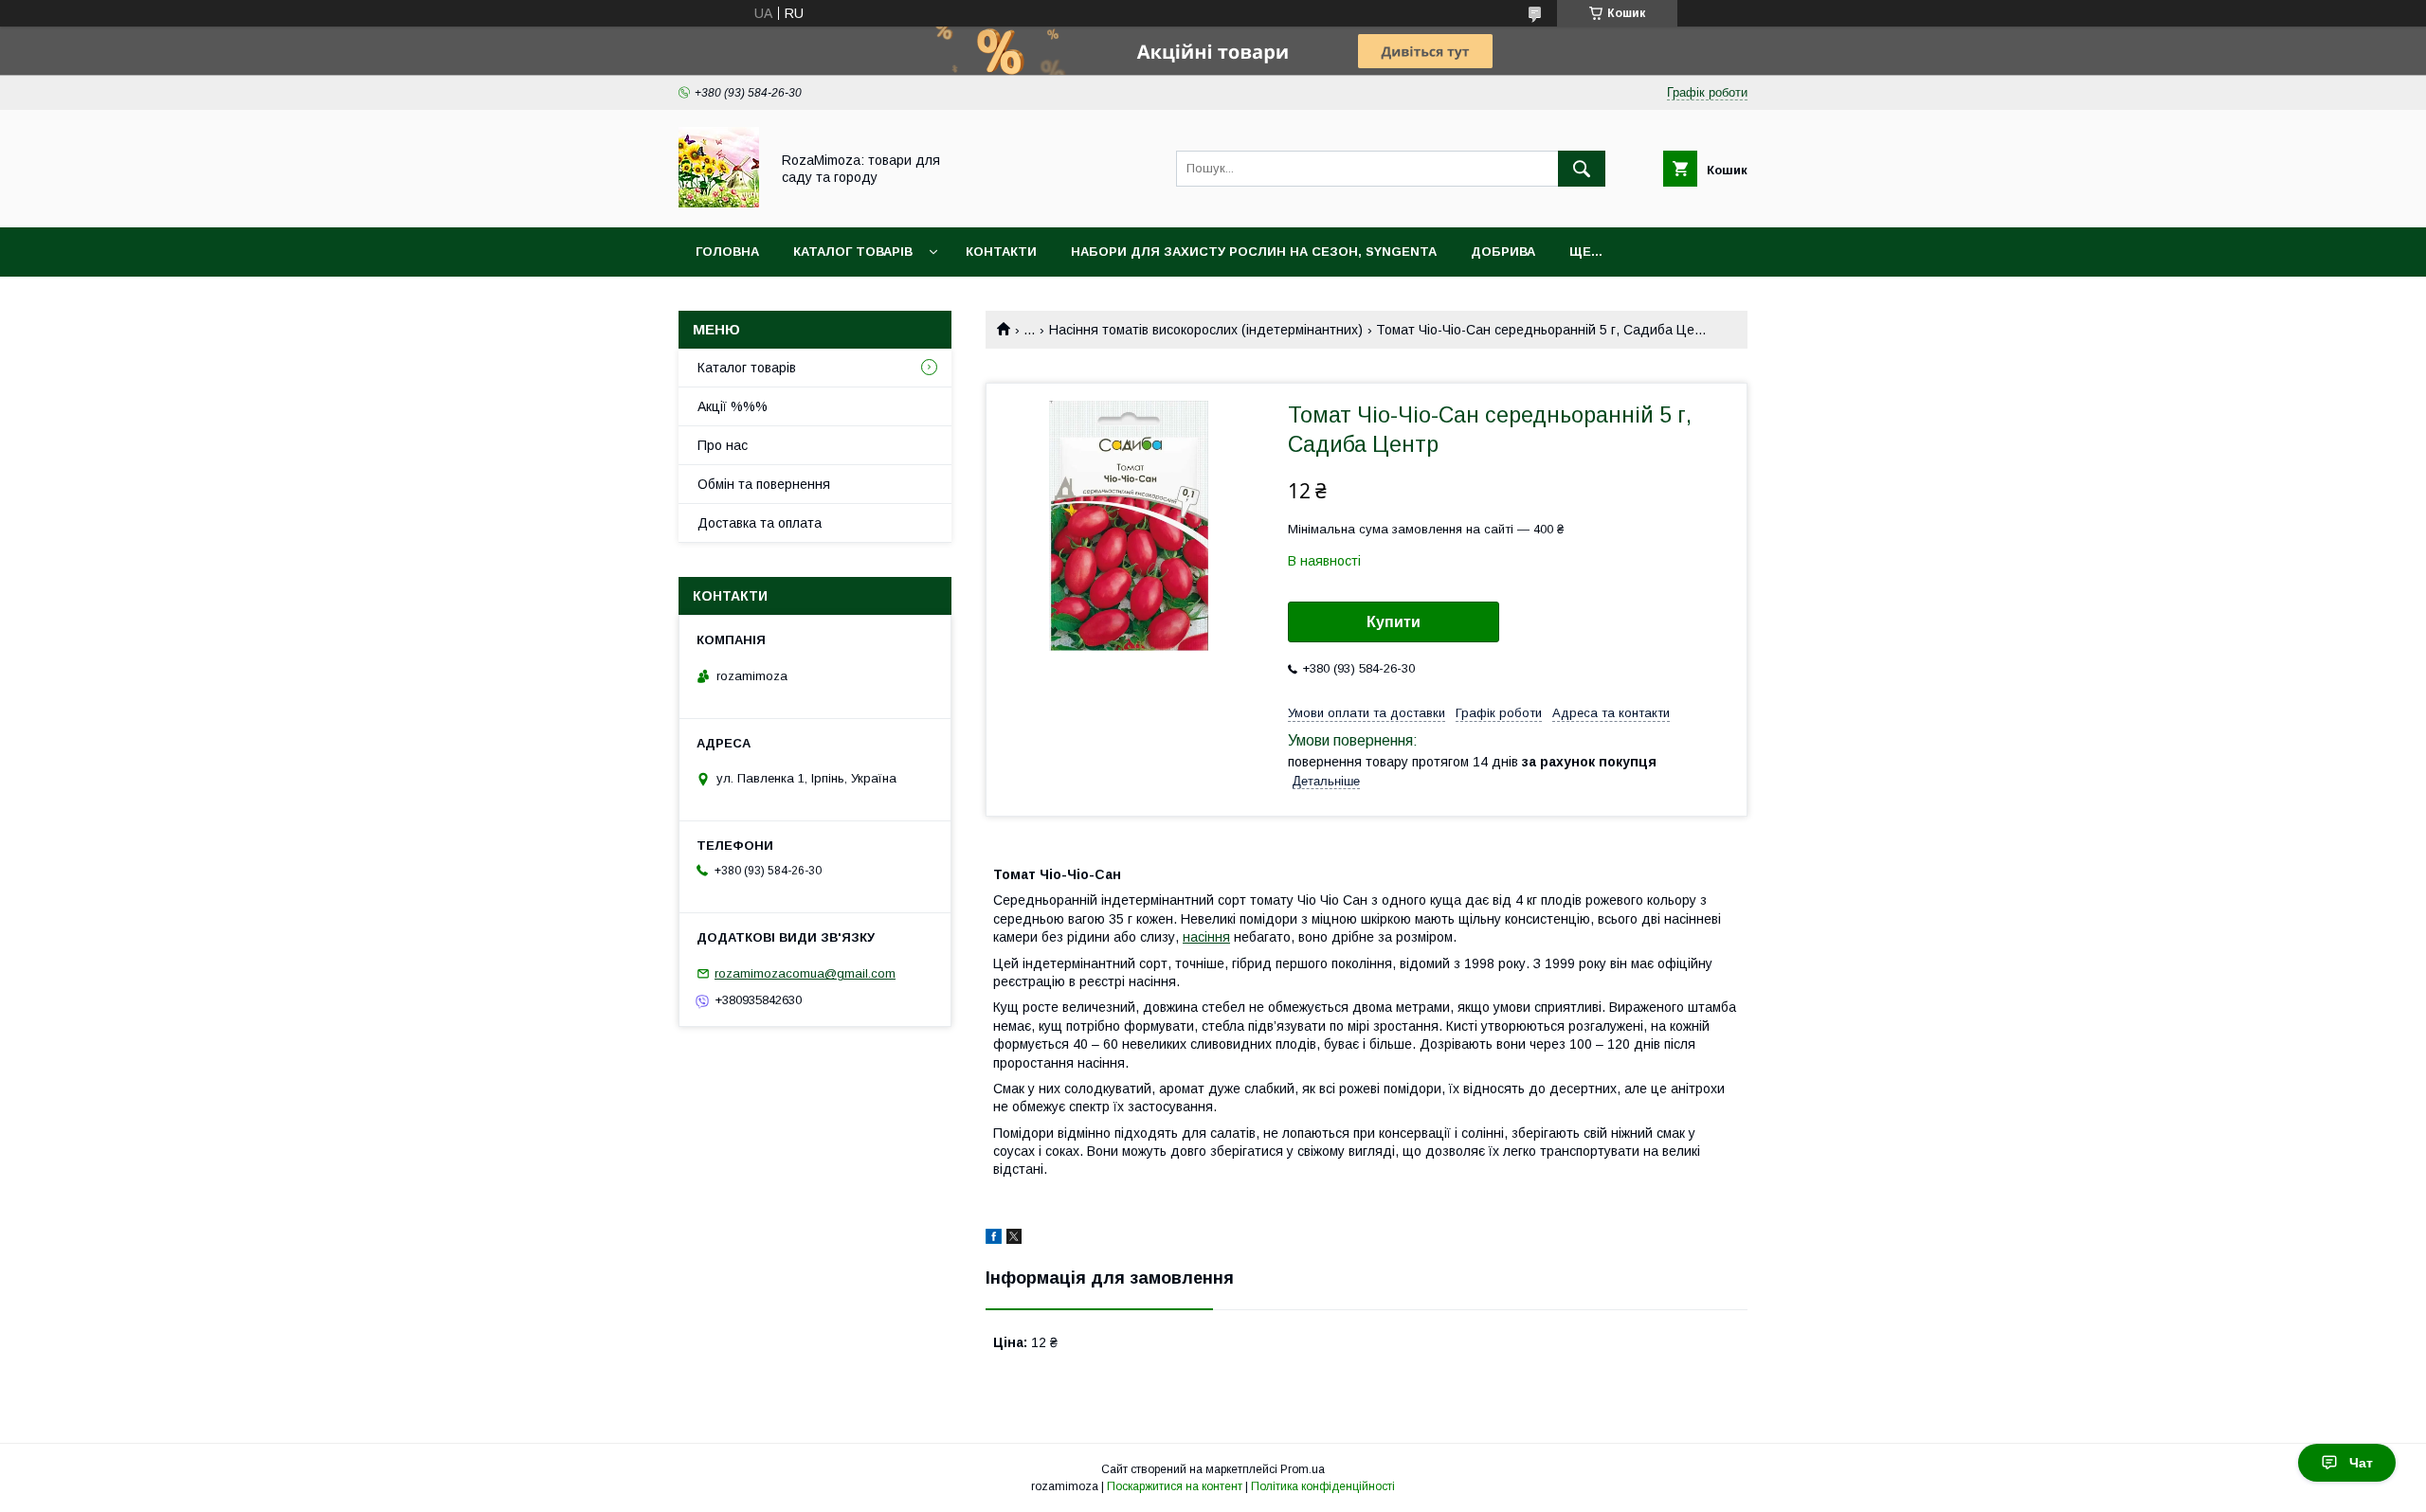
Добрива (1503, 252)
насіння (1206, 937)
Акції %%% (733, 406)
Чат (2361, 1463)
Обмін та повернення (764, 484)
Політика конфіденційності (1323, 1486)
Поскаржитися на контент (1175, 1486)
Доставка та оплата (760, 523)
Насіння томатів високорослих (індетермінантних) (1206, 330)
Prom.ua (1303, 1469)
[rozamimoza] (719, 203)
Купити (1394, 622)
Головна (727, 252)
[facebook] (994, 1239)
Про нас (723, 445)
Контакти (1001, 252)
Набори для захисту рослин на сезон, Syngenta (1254, 252)
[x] (1014, 1239)
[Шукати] (1582, 169)
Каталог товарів (853, 252)
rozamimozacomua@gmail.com (805, 973)
